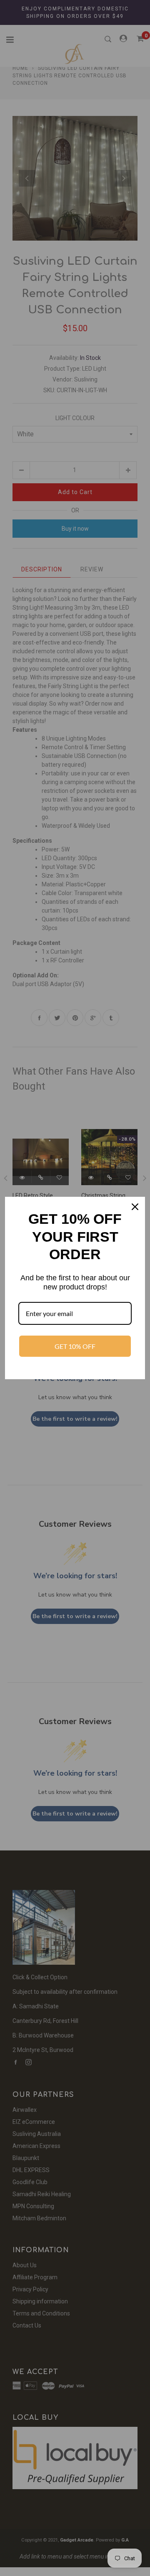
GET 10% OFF (75, 1346)
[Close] (135, 1207)
